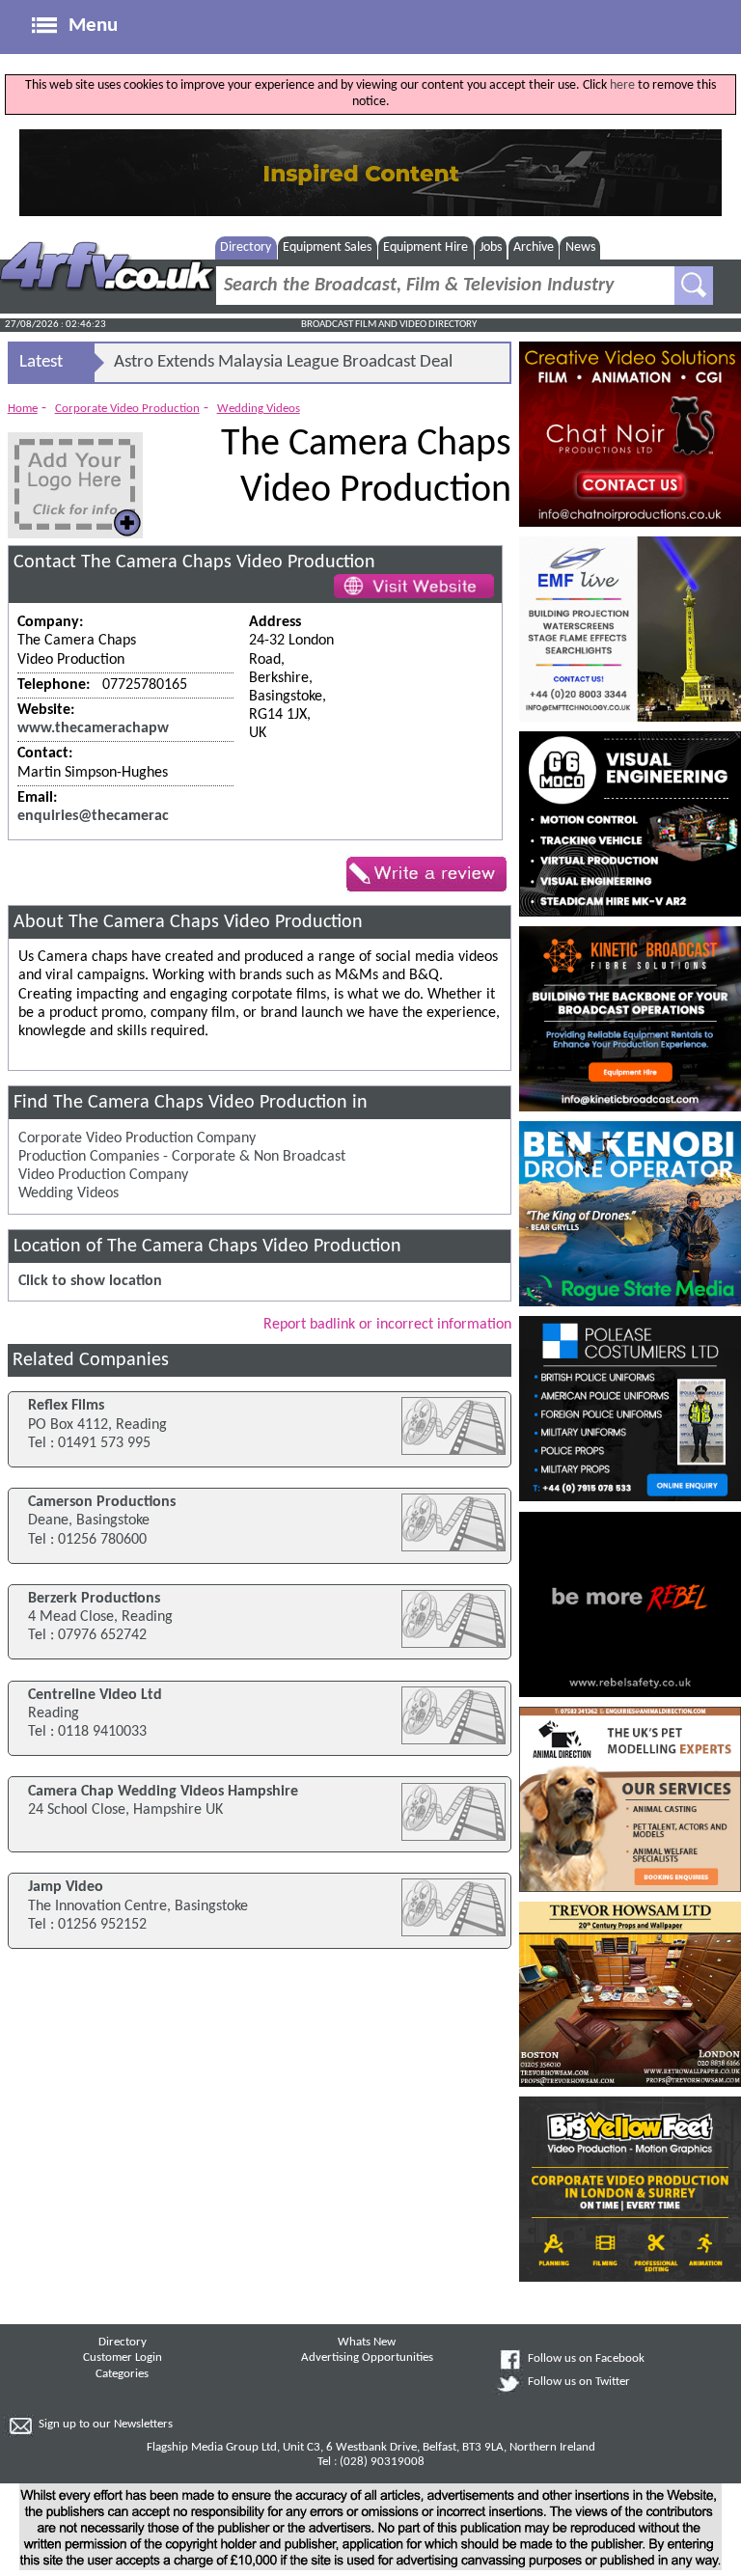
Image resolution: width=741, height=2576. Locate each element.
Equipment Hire (425, 247)
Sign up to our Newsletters (106, 2425)
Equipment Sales (327, 247)
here (622, 85)
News (580, 247)
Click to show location (90, 1281)
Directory (246, 247)
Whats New (367, 2343)
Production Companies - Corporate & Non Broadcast (182, 1157)
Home (23, 409)
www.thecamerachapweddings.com (135, 728)
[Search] (694, 286)
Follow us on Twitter (579, 2382)
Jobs (491, 247)
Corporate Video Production (127, 409)
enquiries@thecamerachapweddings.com (153, 816)
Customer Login (123, 2358)
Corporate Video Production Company (137, 1138)
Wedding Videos (259, 409)
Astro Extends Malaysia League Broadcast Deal (283, 362)
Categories (122, 2374)
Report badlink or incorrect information (387, 1325)
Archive (534, 247)
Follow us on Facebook (586, 2359)
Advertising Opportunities (367, 2358)
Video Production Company (103, 1175)
